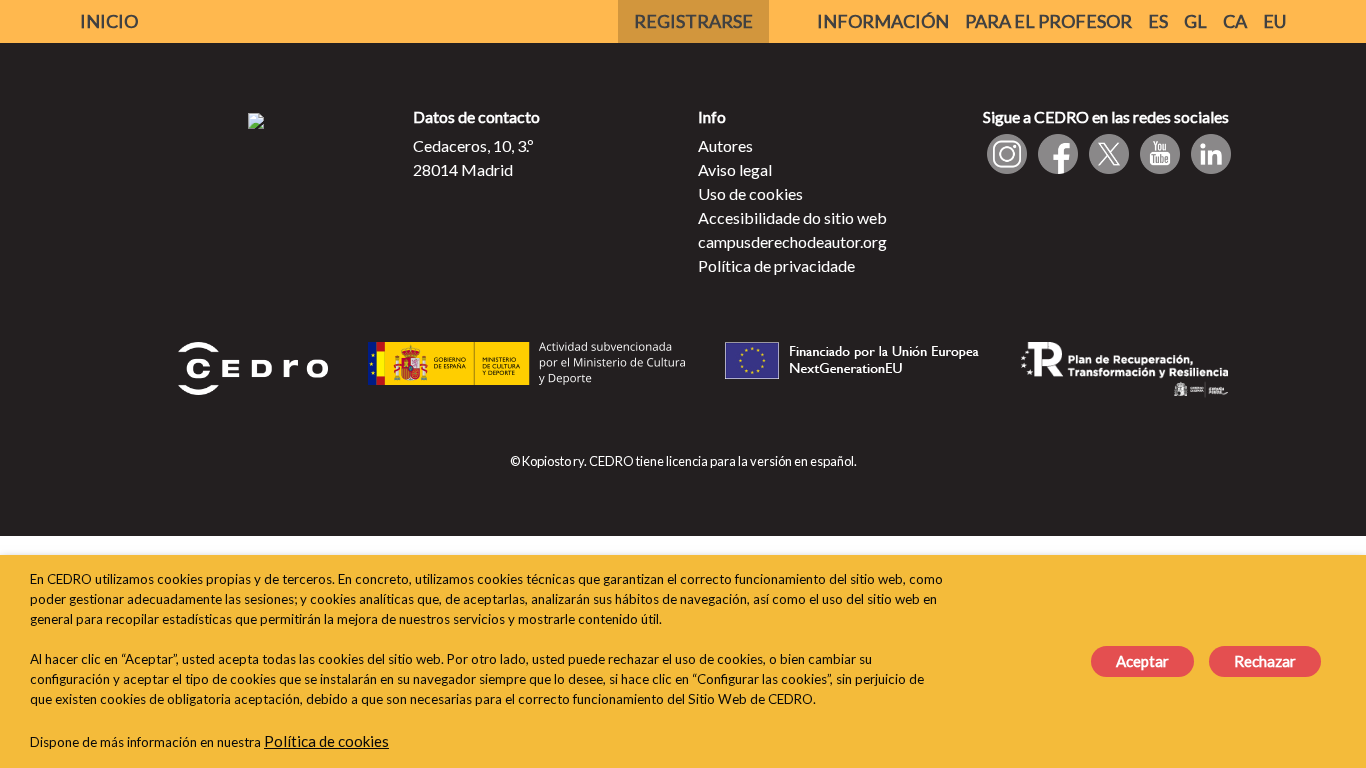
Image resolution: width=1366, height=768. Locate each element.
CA (1235, 21)
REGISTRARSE (693, 21)
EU (1274, 21)
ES (1158, 21)
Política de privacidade (776, 265)
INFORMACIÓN (883, 21)
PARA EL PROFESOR (1048, 21)
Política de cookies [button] (326, 741)
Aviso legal (735, 169)
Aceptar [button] (1142, 661)
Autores (725, 145)
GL (1195, 21)
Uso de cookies (750, 193)
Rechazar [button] (1265, 661)
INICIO (109, 21)
